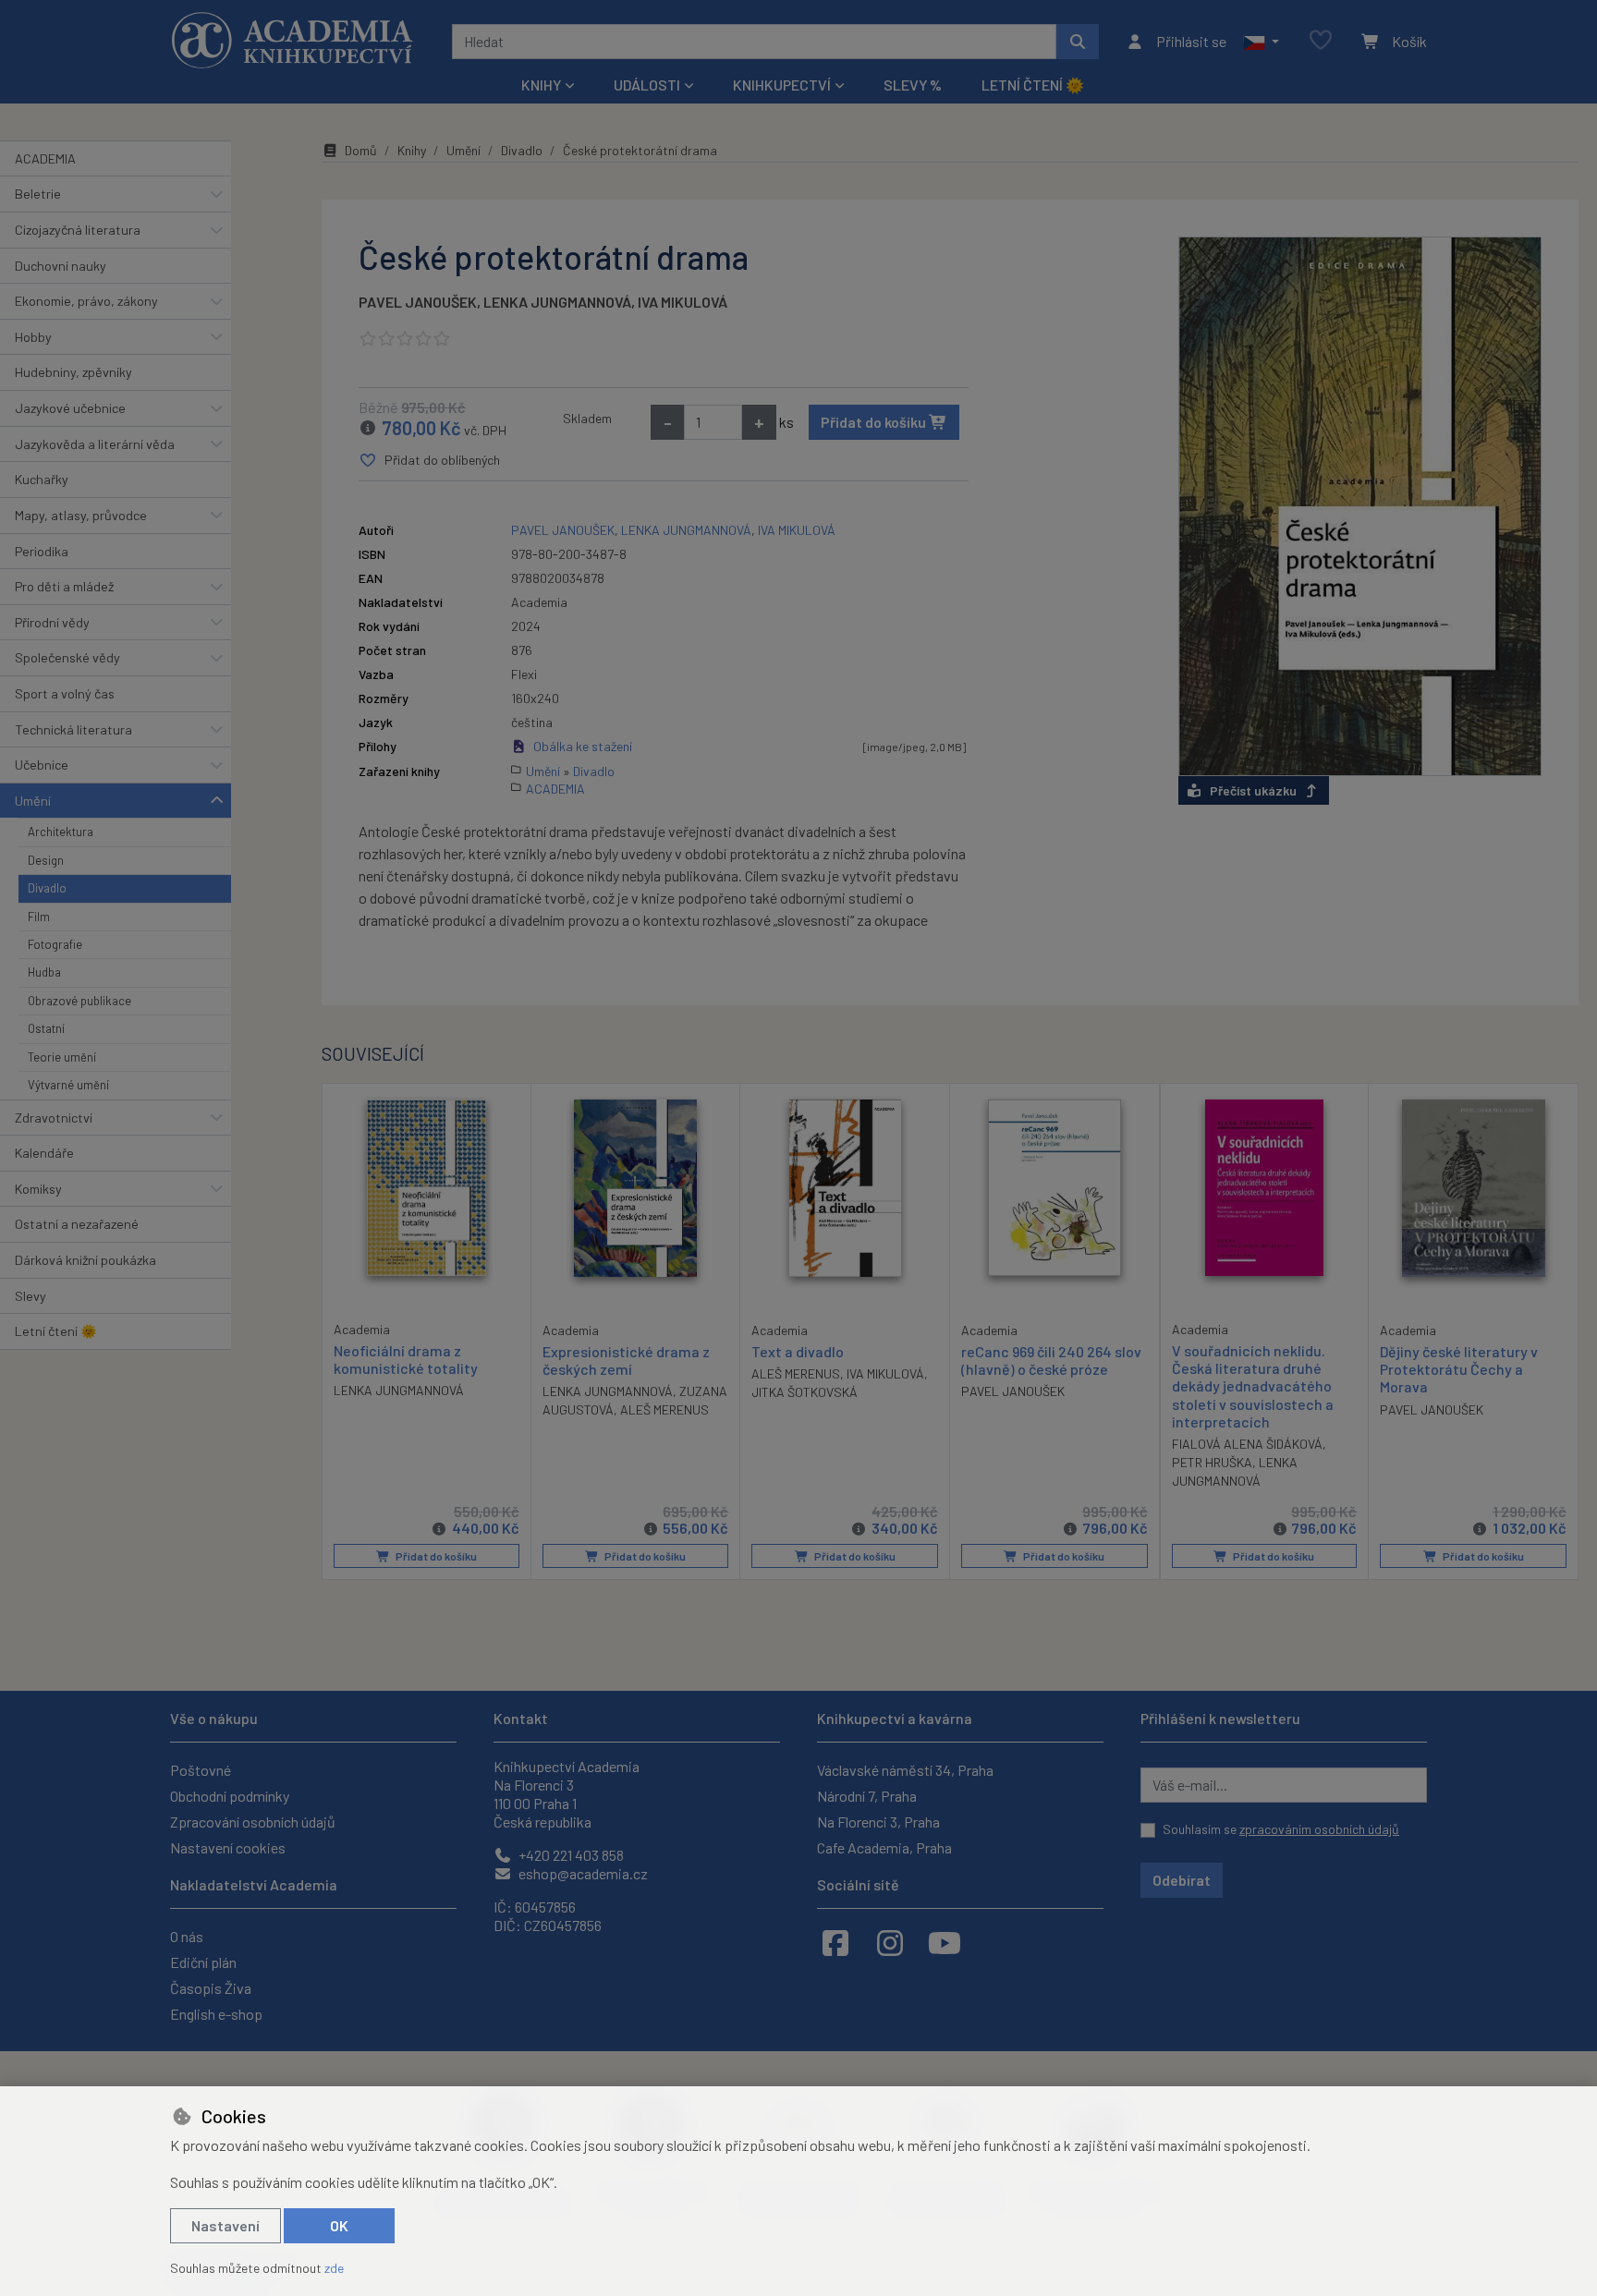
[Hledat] (1078, 42)
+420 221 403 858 (570, 1855)
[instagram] (890, 1942)
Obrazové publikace (79, 1001)
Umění (33, 801)
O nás (187, 1936)
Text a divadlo (798, 1351)
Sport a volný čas (65, 693)
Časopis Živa (211, 1988)
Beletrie (38, 194)
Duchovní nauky (61, 266)
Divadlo (47, 888)
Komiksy (38, 1189)
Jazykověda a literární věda (95, 444)
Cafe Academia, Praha (884, 1847)
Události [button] (647, 85)
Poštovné (201, 1770)
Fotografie (55, 944)
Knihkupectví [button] (782, 85)
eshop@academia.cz (582, 1873)
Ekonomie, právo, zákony (86, 301)
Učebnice (42, 765)
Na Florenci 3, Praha (878, 1822)
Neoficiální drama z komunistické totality (406, 1359)
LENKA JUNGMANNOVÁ (557, 302)
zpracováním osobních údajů (1319, 1829)
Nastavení (226, 2225)
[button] (1261, 42)
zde (334, 2268)
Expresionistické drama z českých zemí (626, 1360)
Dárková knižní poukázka (85, 1260)
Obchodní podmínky (230, 1796)
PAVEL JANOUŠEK (418, 302)
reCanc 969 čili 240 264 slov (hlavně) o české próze (1051, 1360)
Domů (361, 150)
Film (39, 917)
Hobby (33, 337)
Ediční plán (203, 1962)
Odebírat (1182, 1880)
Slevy (30, 1296)
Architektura (61, 832)
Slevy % (913, 85)
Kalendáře (44, 1153)
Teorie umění (62, 1057)
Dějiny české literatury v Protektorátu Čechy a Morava (1459, 1369)
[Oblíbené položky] (1321, 41)
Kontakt (521, 1718)
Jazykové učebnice (70, 408)
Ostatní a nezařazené (77, 1224)
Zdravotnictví (54, 1118)
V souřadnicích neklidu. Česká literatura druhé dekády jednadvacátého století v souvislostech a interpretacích (1253, 1386)
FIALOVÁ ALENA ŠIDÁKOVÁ (1247, 1444)
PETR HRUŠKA (1212, 1462)
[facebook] (835, 1942)
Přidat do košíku (875, 422)
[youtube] (945, 1942)
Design (46, 860)
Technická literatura (73, 729)
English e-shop (216, 2014)
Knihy (412, 150)
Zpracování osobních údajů (253, 1822)
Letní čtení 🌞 (1033, 85)
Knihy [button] (541, 85)
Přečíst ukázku (1253, 790)
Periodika (42, 551)
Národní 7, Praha (867, 1796)
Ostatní (46, 1028)
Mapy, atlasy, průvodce (81, 515)
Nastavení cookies (228, 1847)
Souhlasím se (1281, 1829)
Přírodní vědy (52, 622)
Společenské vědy (67, 657)
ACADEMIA (45, 158)
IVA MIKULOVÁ (683, 302)
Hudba (44, 972)
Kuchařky (42, 479)
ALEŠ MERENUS (664, 1409)
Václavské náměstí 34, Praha (905, 1770)
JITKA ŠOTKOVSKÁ (805, 1392)
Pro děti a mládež (64, 586)
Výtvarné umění (68, 1085)
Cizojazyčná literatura (78, 230)
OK (339, 2225)
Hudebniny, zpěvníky (73, 372)
